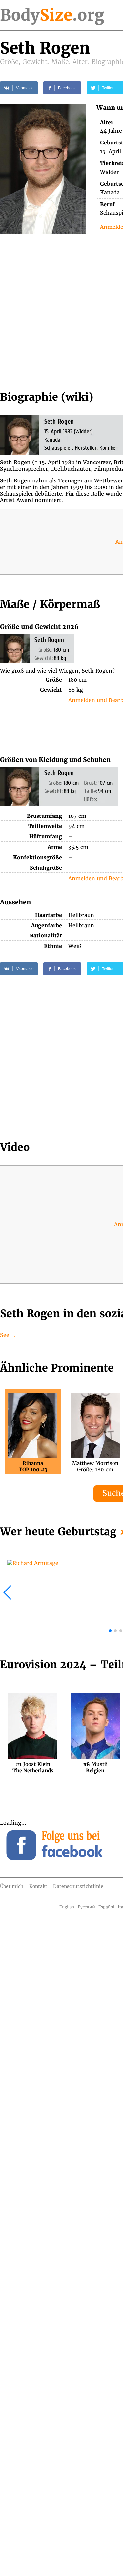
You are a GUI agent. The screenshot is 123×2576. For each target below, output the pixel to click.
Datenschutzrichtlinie (78, 1886)
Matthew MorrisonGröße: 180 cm (95, 1466)
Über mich (12, 1886)
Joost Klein (33, 1767)
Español (106, 1907)
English (67, 1907)
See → (8, 1335)
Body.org (52, 15)
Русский (86, 1907)
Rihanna (33, 1466)
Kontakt (38, 1886)
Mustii (95, 1767)
